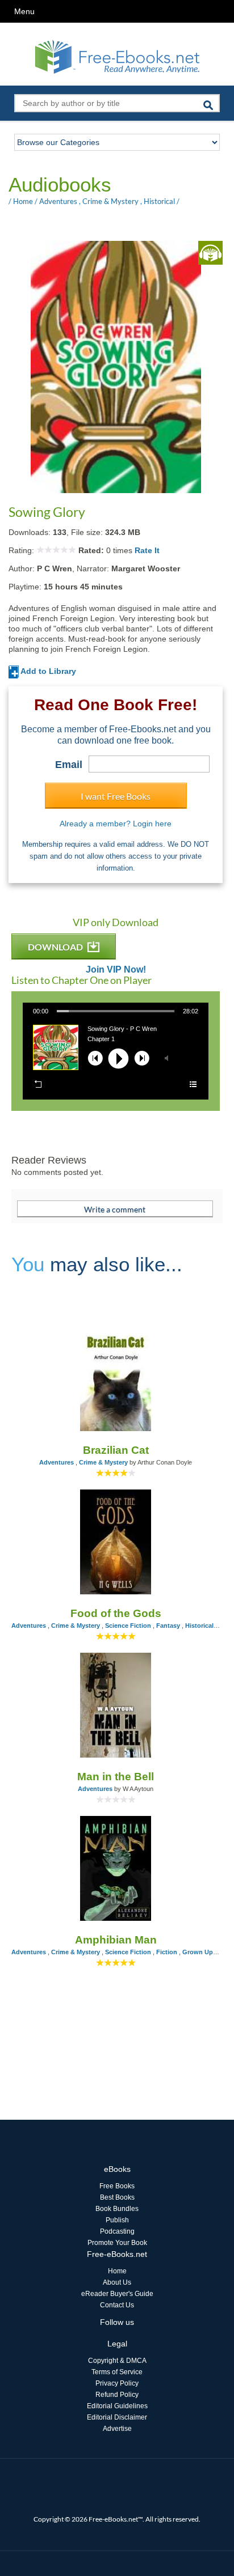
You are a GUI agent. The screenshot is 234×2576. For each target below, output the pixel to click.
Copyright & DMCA (117, 2361)
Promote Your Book (117, 2243)
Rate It (147, 550)
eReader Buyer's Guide (117, 2294)
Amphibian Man (116, 1940)
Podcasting (117, 2231)
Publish (117, 2220)
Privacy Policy (117, 2383)
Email (69, 765)
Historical (159, 201)
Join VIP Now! (116, 970)
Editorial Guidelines (117, 2406)
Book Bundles (117, 2209)
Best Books (117, 2197)
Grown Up (198, 1952)
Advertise (117, 2429)
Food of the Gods (116, 1613)
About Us (117, 2282)
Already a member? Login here (116, 824)
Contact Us (117, 2305)
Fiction (167, 1952)
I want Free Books (116, 796)
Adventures (58, 201)
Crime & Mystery (110, 201)
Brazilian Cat (116, 1450)
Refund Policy (117, 2395)
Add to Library (47, 671)
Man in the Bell (116, 1777)
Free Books (117, 2186)
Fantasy (168, 1626)
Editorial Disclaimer (117, 2417)
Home (23, 201)
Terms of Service (117, 2372)
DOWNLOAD (56, 947)
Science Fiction (128, 1626)
